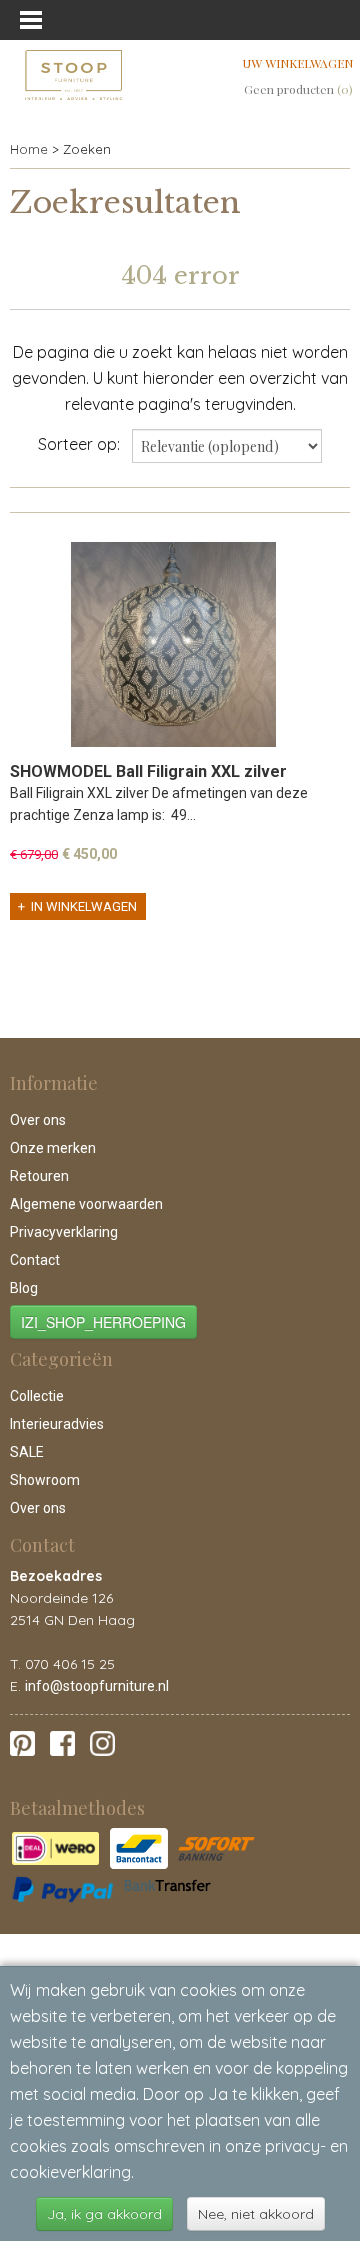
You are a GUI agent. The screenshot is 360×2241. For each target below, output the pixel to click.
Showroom (45, 1480)
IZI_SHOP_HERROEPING (103, 1322)
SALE (27, 1452)
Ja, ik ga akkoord (104, 2214)
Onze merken (53, 1148)
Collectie (37, 1396)
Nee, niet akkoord (256, 2214)
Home (29, 149)
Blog (24, 1288)
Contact (35, 1260)
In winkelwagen (84, 906)
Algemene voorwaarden (86, 1204)
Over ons (38, 1120)
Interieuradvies (57, 1424)
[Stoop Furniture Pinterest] (22, 1742)
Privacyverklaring (64, 1232)
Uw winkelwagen (298, 63)
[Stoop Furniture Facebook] (62, 1742)
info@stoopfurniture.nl (97, 1686)
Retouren (39, 1176)
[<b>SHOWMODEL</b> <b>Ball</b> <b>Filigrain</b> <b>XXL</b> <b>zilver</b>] (173, 644)
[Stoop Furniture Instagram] (102, 1742)
